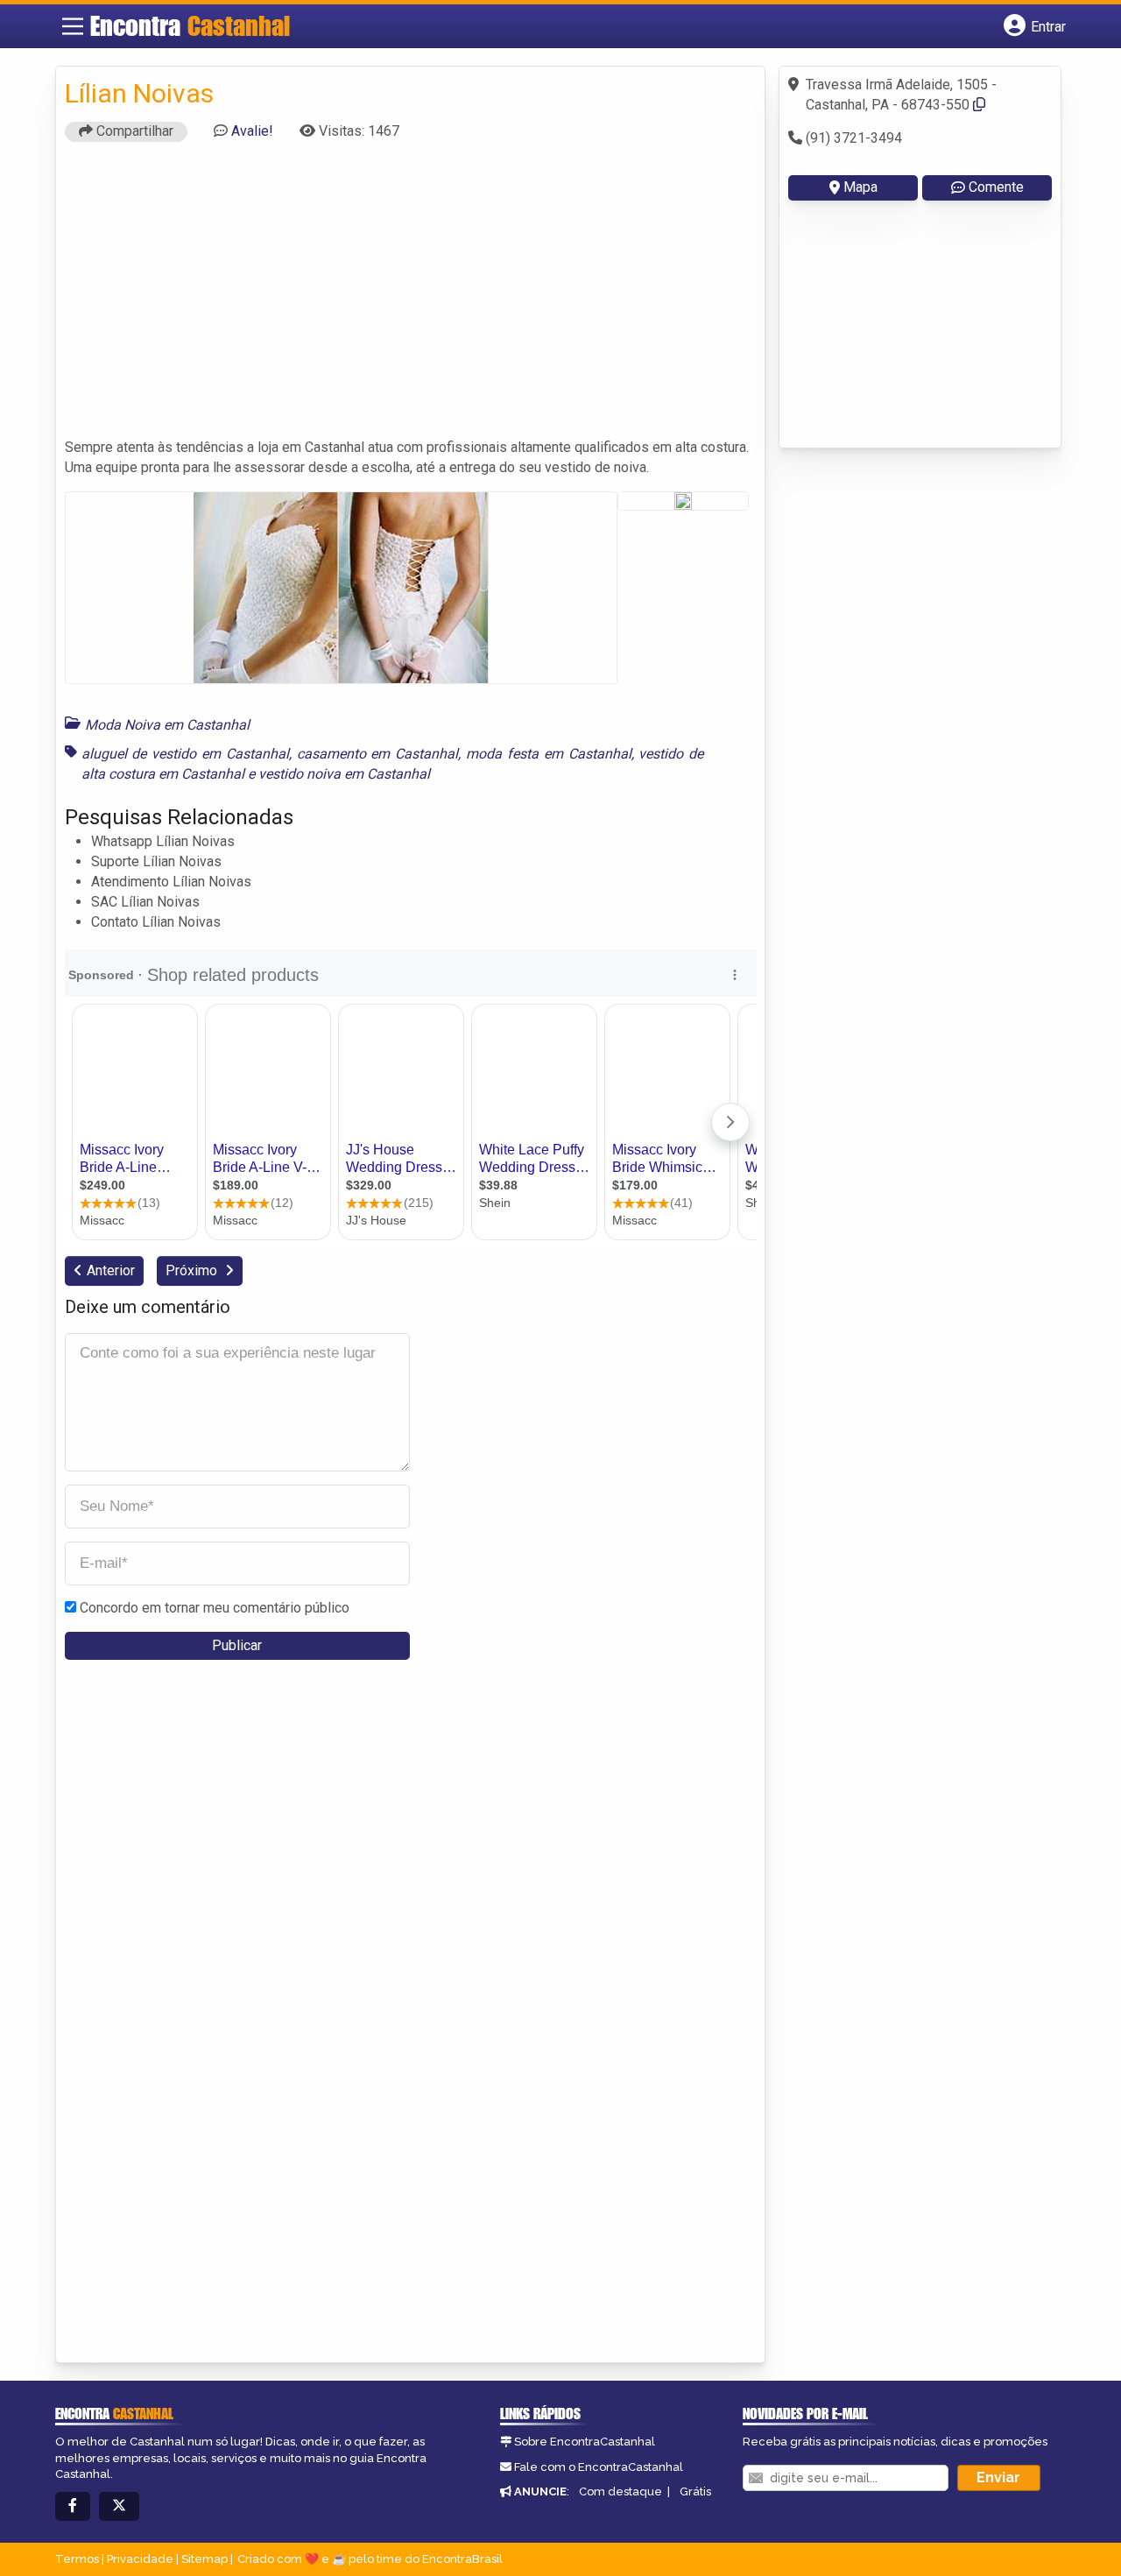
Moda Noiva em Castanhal (167, 725)
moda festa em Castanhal (548, 754)
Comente (996, 187)
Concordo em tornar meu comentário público (215, 1608)
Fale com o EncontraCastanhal (599, 2467)
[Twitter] (119, 2506)
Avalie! (252, 131)
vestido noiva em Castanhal (344, 774)
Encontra (190, 25)
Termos (77, 2559)
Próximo (193, 1270)
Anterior (111, 1270)
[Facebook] (73, 2506)
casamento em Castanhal (378, 754)
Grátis (695, 2491)
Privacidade (140, 2559)
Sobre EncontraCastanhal (585, 2442)
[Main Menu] (73, 26)
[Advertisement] (411, 298)
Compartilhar (133, 131)
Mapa (860, 187)
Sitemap (204, 2559)
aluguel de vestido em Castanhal (185, 754)
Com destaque (620, 2491)
